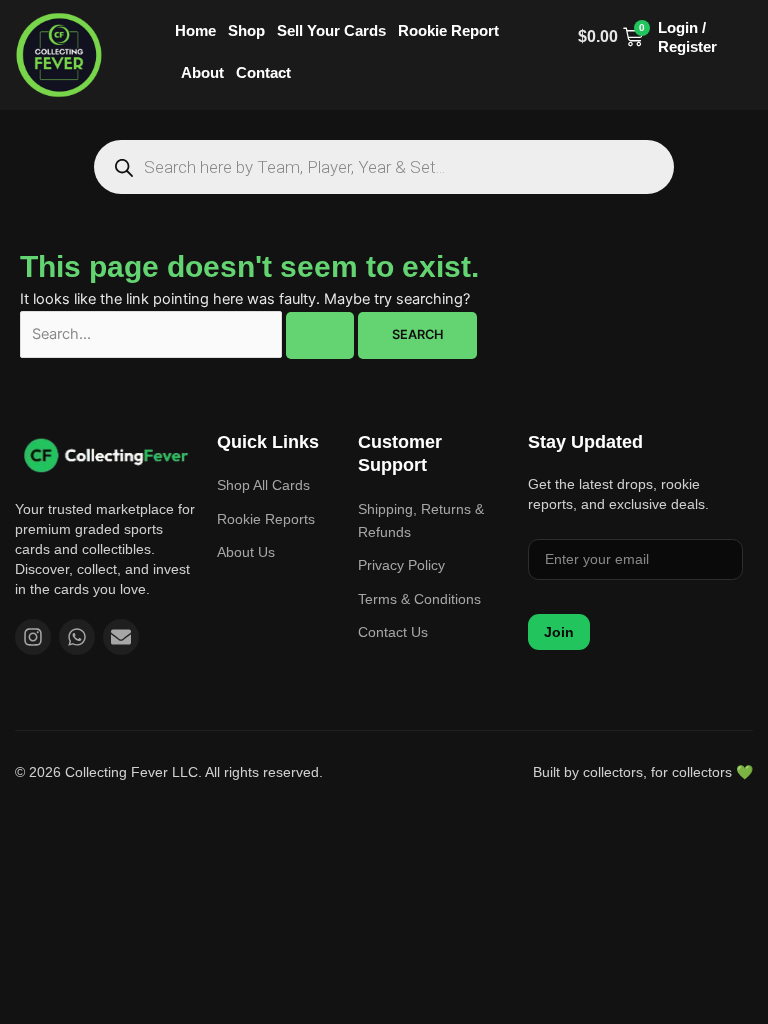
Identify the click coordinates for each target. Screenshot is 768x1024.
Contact (263, 72)
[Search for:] (189, 334)
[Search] (123, 167)
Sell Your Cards (331, 30)
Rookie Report (448, 30)
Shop (246, 30)
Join (559, 632)
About (202, 72)
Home (195, 30)
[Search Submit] (320, 335)
